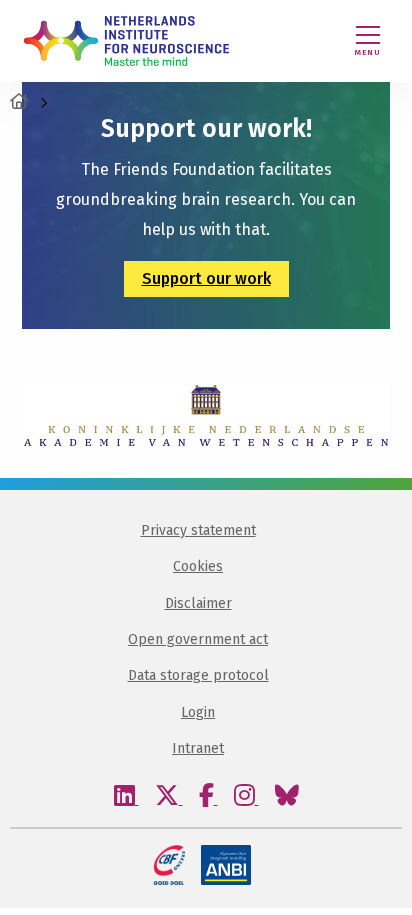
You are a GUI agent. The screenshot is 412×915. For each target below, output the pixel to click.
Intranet (198, 748)
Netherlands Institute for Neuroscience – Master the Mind (126, 41)
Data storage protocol (198, 675)
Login (198, 712)
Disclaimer (198, 603)
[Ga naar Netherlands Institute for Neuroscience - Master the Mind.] (19, 101)
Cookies (198, 566)
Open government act (198, 639)
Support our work (206, 278)
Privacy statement (198, 530)
